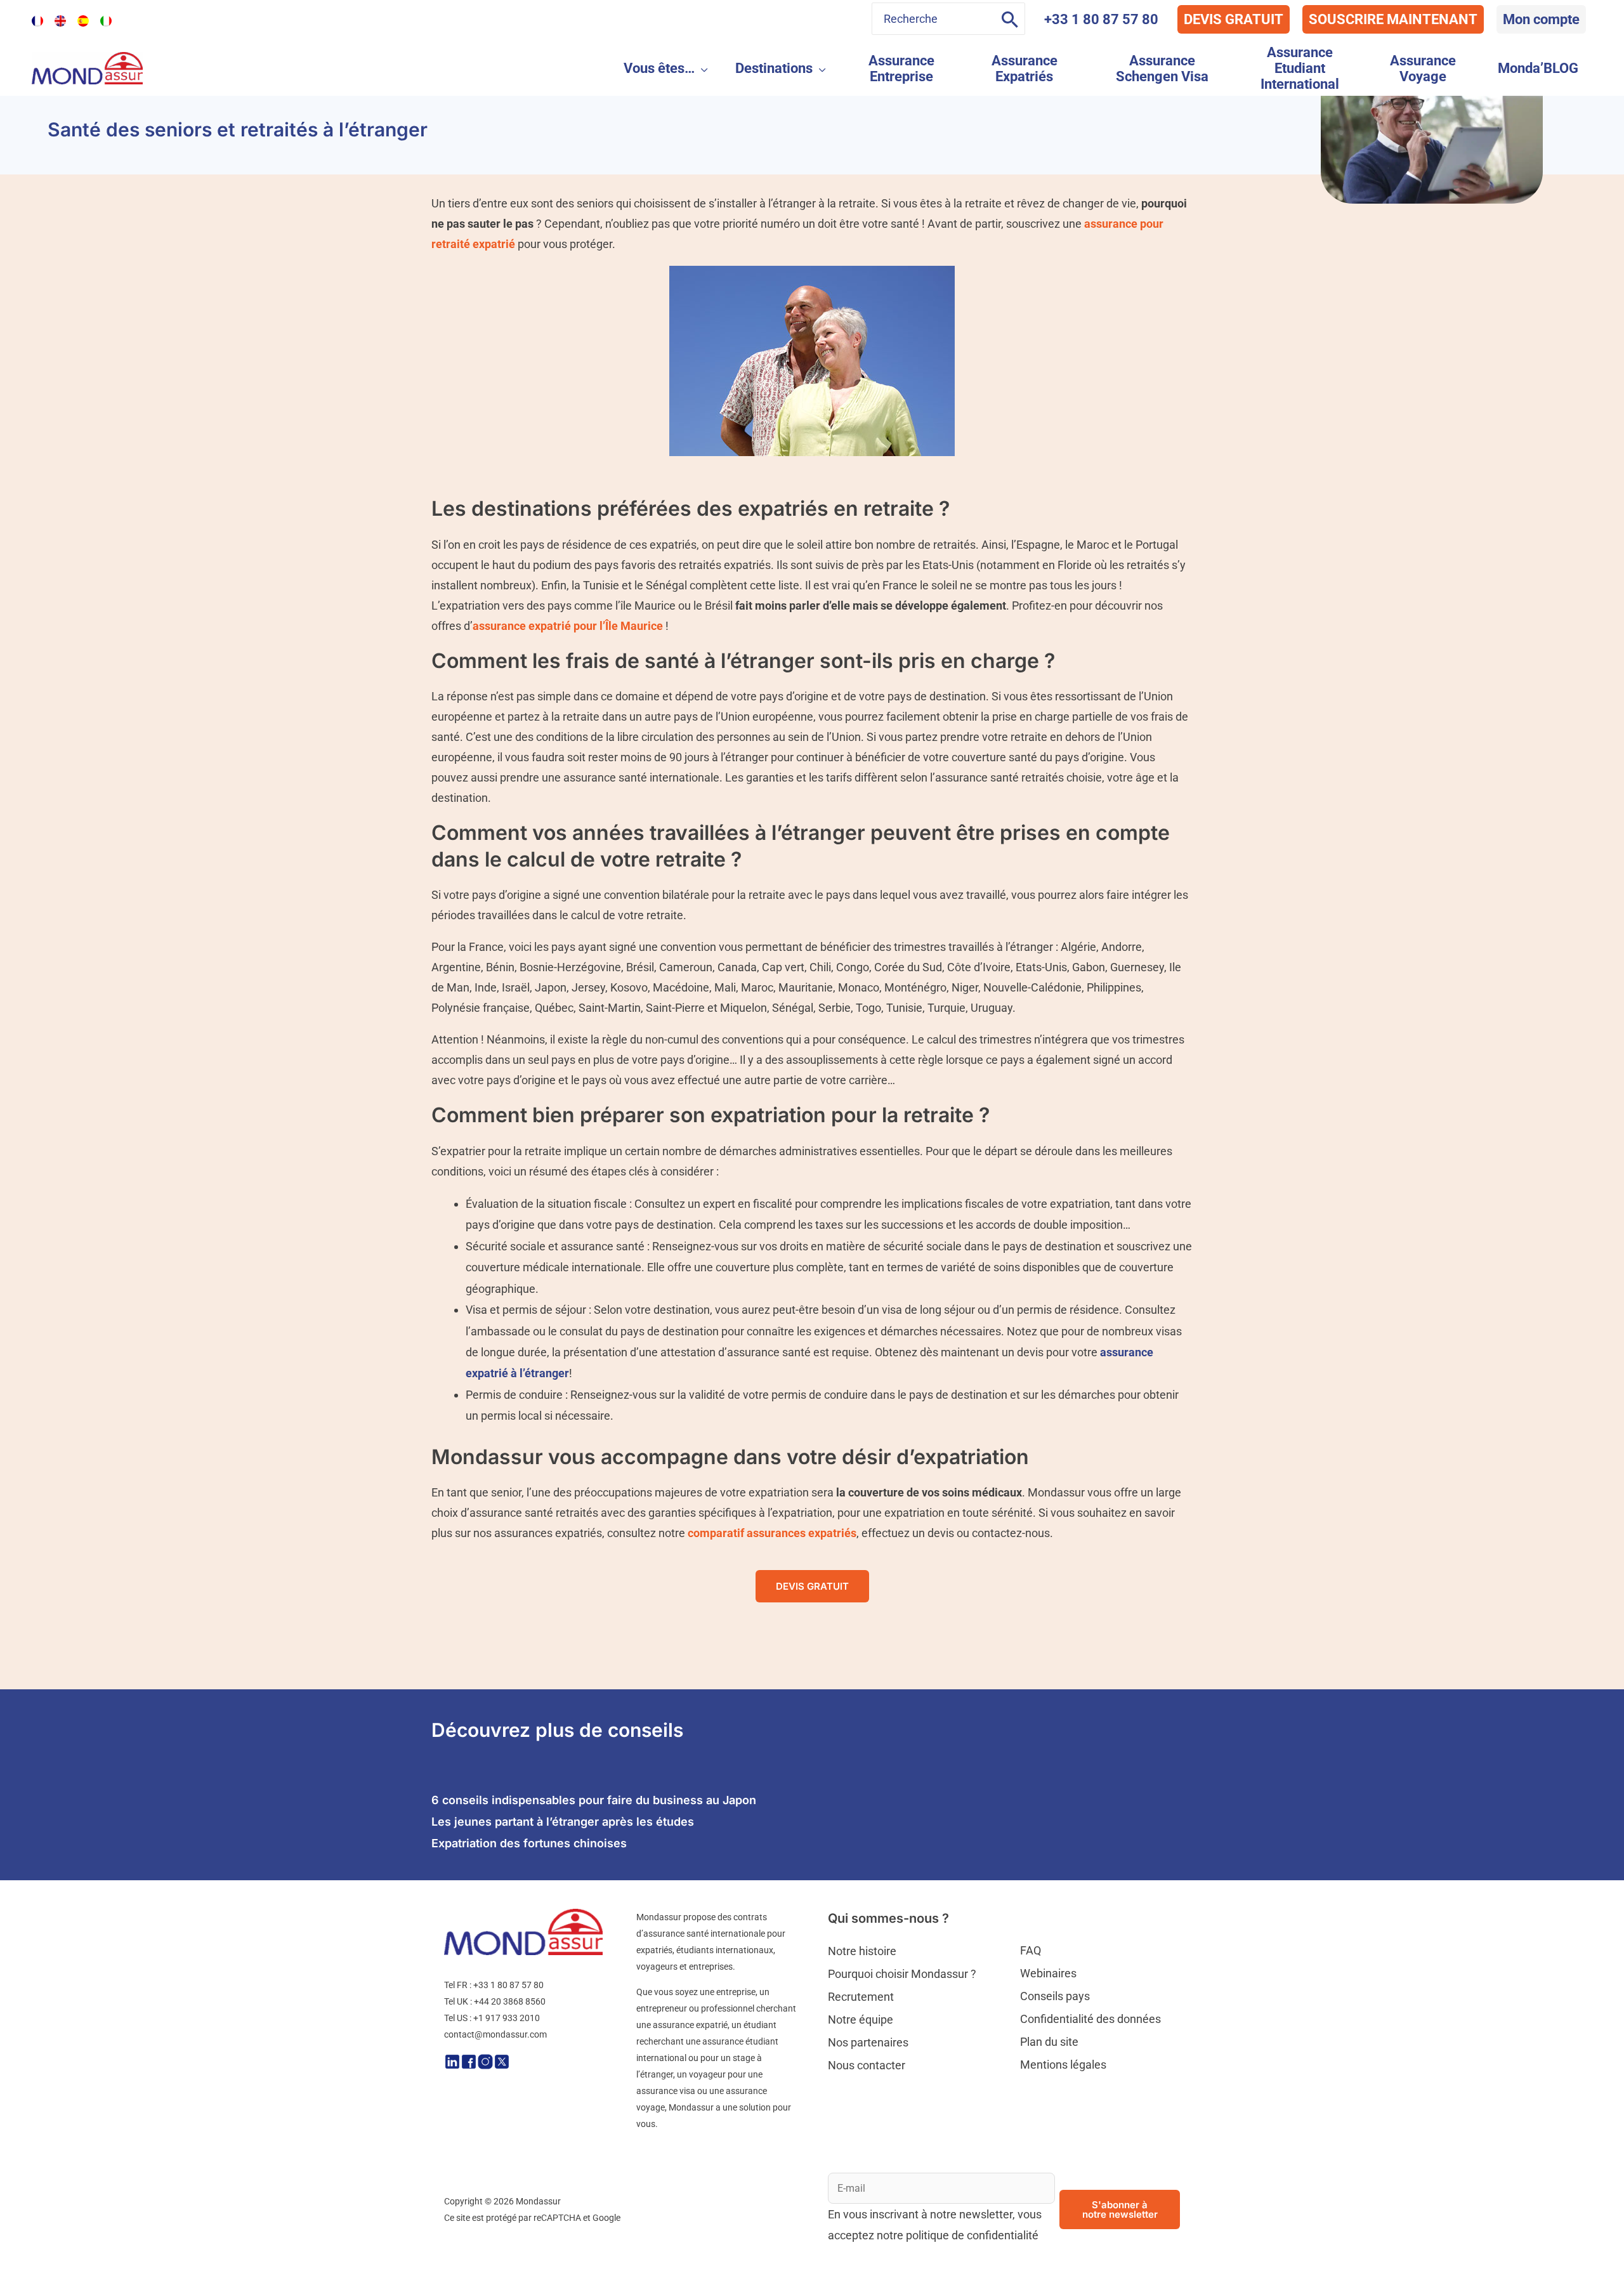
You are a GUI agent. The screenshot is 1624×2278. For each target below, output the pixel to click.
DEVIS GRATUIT (1234, 19)
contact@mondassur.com (495, 2034)
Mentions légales (1063, 2065)
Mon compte (1541, 19)
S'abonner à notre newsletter (1120, 2209)
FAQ (1031, 1950)
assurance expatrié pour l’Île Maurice (568, 626)
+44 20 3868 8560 (510, 2001)
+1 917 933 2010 (507, 2018)
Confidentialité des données (1090, 2019)
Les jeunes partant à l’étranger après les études (563, 1822)
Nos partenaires (868, 2042)
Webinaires (1048, 1973)
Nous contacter (867, 2065)
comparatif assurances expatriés (772, 1533)
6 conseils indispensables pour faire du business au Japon (594, 1800)
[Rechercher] (1010, 19)
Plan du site (1049, 2042)
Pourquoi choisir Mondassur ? (902, 1974)
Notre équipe (861, 2019)
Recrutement (861, 1997)
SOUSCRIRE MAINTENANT (1393, 19)
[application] (701, 68)
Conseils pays (1055, 1996)
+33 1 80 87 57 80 (1101, 19)
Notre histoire (862, 1951)
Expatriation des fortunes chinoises (529, 1843)
